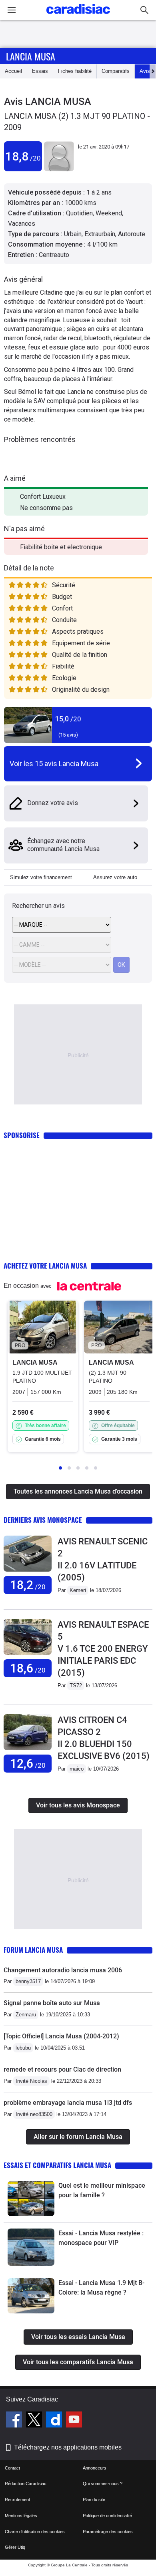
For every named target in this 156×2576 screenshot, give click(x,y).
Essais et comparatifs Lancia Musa (57, 2165)
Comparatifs (116, 71)
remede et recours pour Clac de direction (62, 2069)
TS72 (76, 1686)
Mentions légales (21, 2516)
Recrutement (17, 2500)
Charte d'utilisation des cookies (35, 2532)
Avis (145, 71)
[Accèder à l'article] (31, 2199)
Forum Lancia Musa (33, 1950)
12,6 (28, 1764)
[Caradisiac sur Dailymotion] (55, 2421)
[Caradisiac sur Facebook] (15, 2421)
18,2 (28, 1585)
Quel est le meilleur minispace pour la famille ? (102, 2190)
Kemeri (78, 1590)
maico (77, 1769)
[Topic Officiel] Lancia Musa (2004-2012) (61, 2036)
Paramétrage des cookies (108, 2532)
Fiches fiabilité (75, 71)
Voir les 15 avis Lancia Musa (54, 764)
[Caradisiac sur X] (35, 2421)
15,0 (68, 719)
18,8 (23, 156)
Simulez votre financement (41, 877)
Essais (40, 71)
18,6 (28, 1668)
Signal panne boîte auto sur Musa (52, 2003)
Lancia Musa (31, 56)
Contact (12, 2468)
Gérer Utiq (15, 2547)
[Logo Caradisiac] (78, 16)
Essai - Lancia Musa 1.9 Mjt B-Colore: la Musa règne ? (101, 2288)
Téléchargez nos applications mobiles (68, 2447)
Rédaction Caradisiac (26, 2484)
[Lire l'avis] (28, 1572)
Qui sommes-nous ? (103, 2484)
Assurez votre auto (115, 877)
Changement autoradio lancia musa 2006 (63, 1970)
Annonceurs (95, 2468)
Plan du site (94, 2500)
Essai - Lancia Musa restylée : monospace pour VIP (101, 2238)
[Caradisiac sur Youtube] (74, 2421)
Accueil (13, 71)
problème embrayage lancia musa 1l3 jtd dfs (68, 2103)
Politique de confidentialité (107, 2516)
